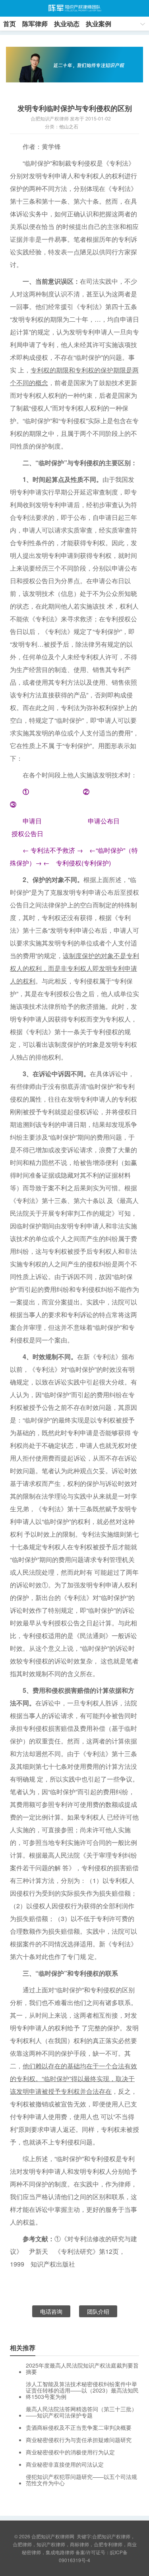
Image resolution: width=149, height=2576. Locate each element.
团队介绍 (98, 2311)
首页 (10, 24)
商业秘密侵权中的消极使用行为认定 (70, 2452)
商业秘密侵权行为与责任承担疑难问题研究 (79, 2440)
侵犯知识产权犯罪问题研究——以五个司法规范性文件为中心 (81, 2480)
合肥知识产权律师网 (74, 8)
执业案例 (99, 24)
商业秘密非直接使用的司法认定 (65, 2464)
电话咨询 (51, 2311)
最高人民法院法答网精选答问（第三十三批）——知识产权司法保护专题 (81, 2412)
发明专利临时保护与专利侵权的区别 (75, 108)
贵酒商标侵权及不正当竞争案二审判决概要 (79, 2427)
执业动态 (67, 24)
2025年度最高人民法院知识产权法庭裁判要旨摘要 (82, 2368)
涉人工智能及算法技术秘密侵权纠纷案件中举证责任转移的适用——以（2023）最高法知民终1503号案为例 (82, 2390)
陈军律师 (35, 24)
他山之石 (69, 126)
